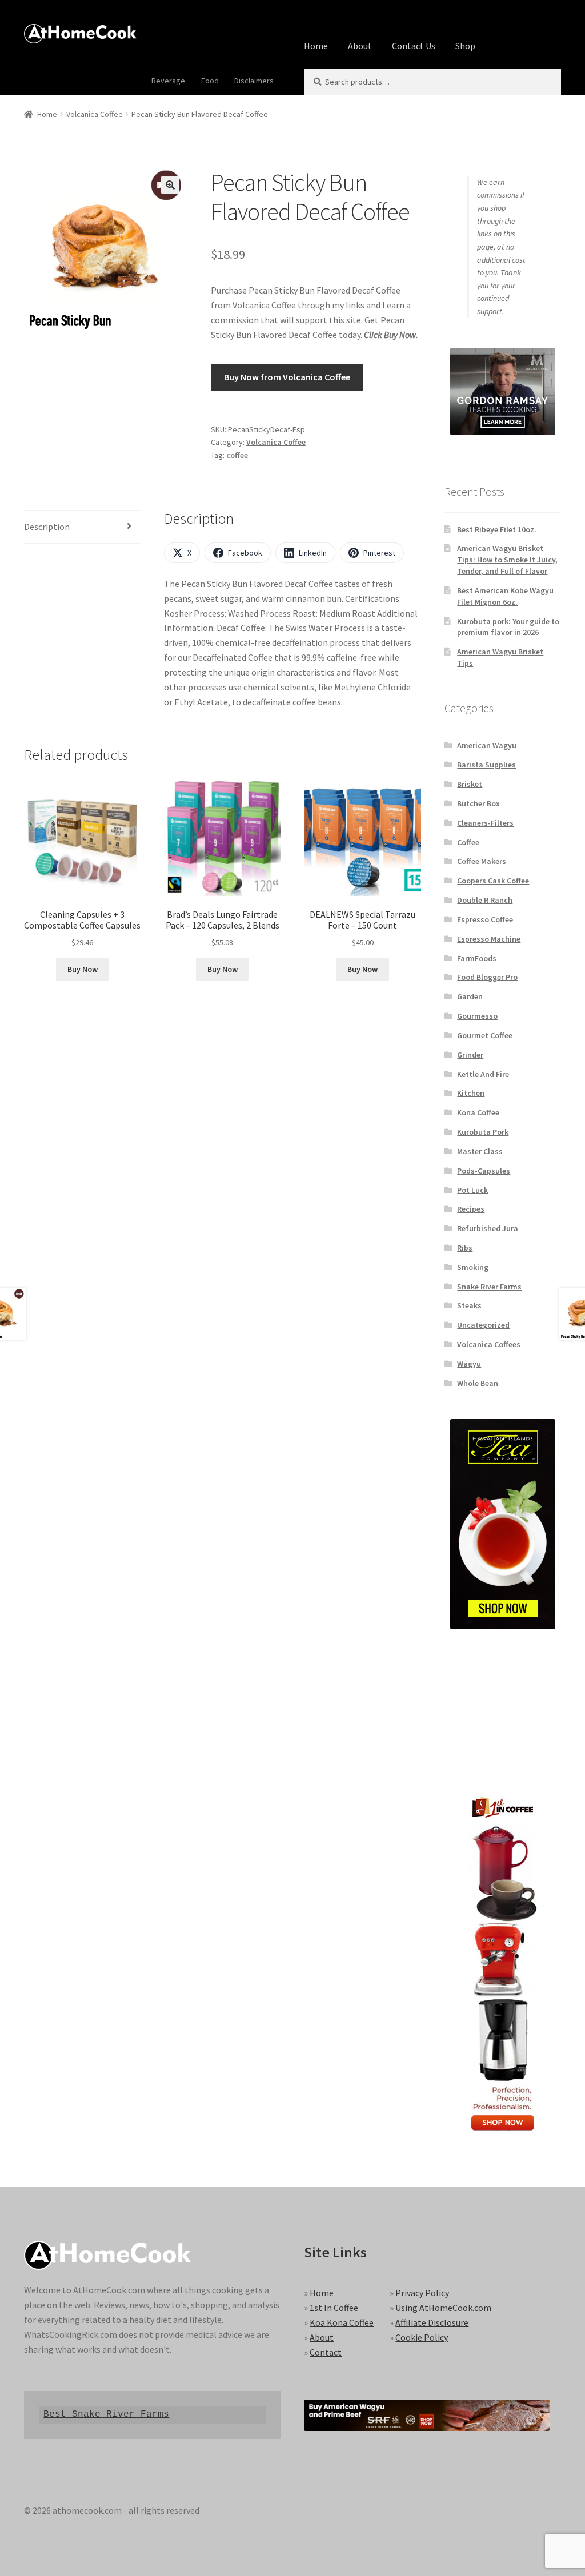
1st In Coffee (334, 2308)
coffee (237, 455)
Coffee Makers (482, 861)
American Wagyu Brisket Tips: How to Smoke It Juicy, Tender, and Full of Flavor (507, 560)
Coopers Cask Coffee (493, 881)
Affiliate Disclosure (432, 2322)
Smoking (473, 1267)
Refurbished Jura (488, 1228)
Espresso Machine (489, 939)
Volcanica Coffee (95, 114)
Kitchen (471, 1093)
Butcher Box (478, 803)
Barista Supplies (486, 765)
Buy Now (83, 969)
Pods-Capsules (484, 1171)
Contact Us (414, 46)
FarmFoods (477, 958)
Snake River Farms (489, 1287)
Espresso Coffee (485, 919)
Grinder (470, 1055)
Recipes (471, 1209)
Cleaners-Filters (485, 823)
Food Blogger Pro (487, 977)
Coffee (468, 842)
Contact (326, 2352)
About (360, 46)
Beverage (168, 81)
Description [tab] (47, 527)
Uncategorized (483, 1325)
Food (210, 81)
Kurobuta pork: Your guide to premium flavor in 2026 (508, 627)
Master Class (480, 1151)
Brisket (470, 784)
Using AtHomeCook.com (443, 2308)
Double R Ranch (485, 900)
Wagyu (469, 1364)
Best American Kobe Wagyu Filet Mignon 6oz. (505, 596)
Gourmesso (477, 1016)
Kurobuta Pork (483, 1132)
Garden (470, 996)
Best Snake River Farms (106, 2414)
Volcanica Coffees (489, 1344)
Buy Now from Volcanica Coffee (287, 377)
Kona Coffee (478, 1112)
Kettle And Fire (483, 1074)
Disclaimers (254, 81)
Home (316, 46)
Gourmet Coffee (485, 1035)
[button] (170, 185)
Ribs (465, 1248)
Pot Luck (472, 1190)
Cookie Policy (422, 2337)
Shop (465, 46)
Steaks (469, 1305)
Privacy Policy (422, 2293)
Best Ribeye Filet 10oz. (497, 529)
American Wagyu (487, 745)
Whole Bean (478, 1383)
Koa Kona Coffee (342, 2322)
